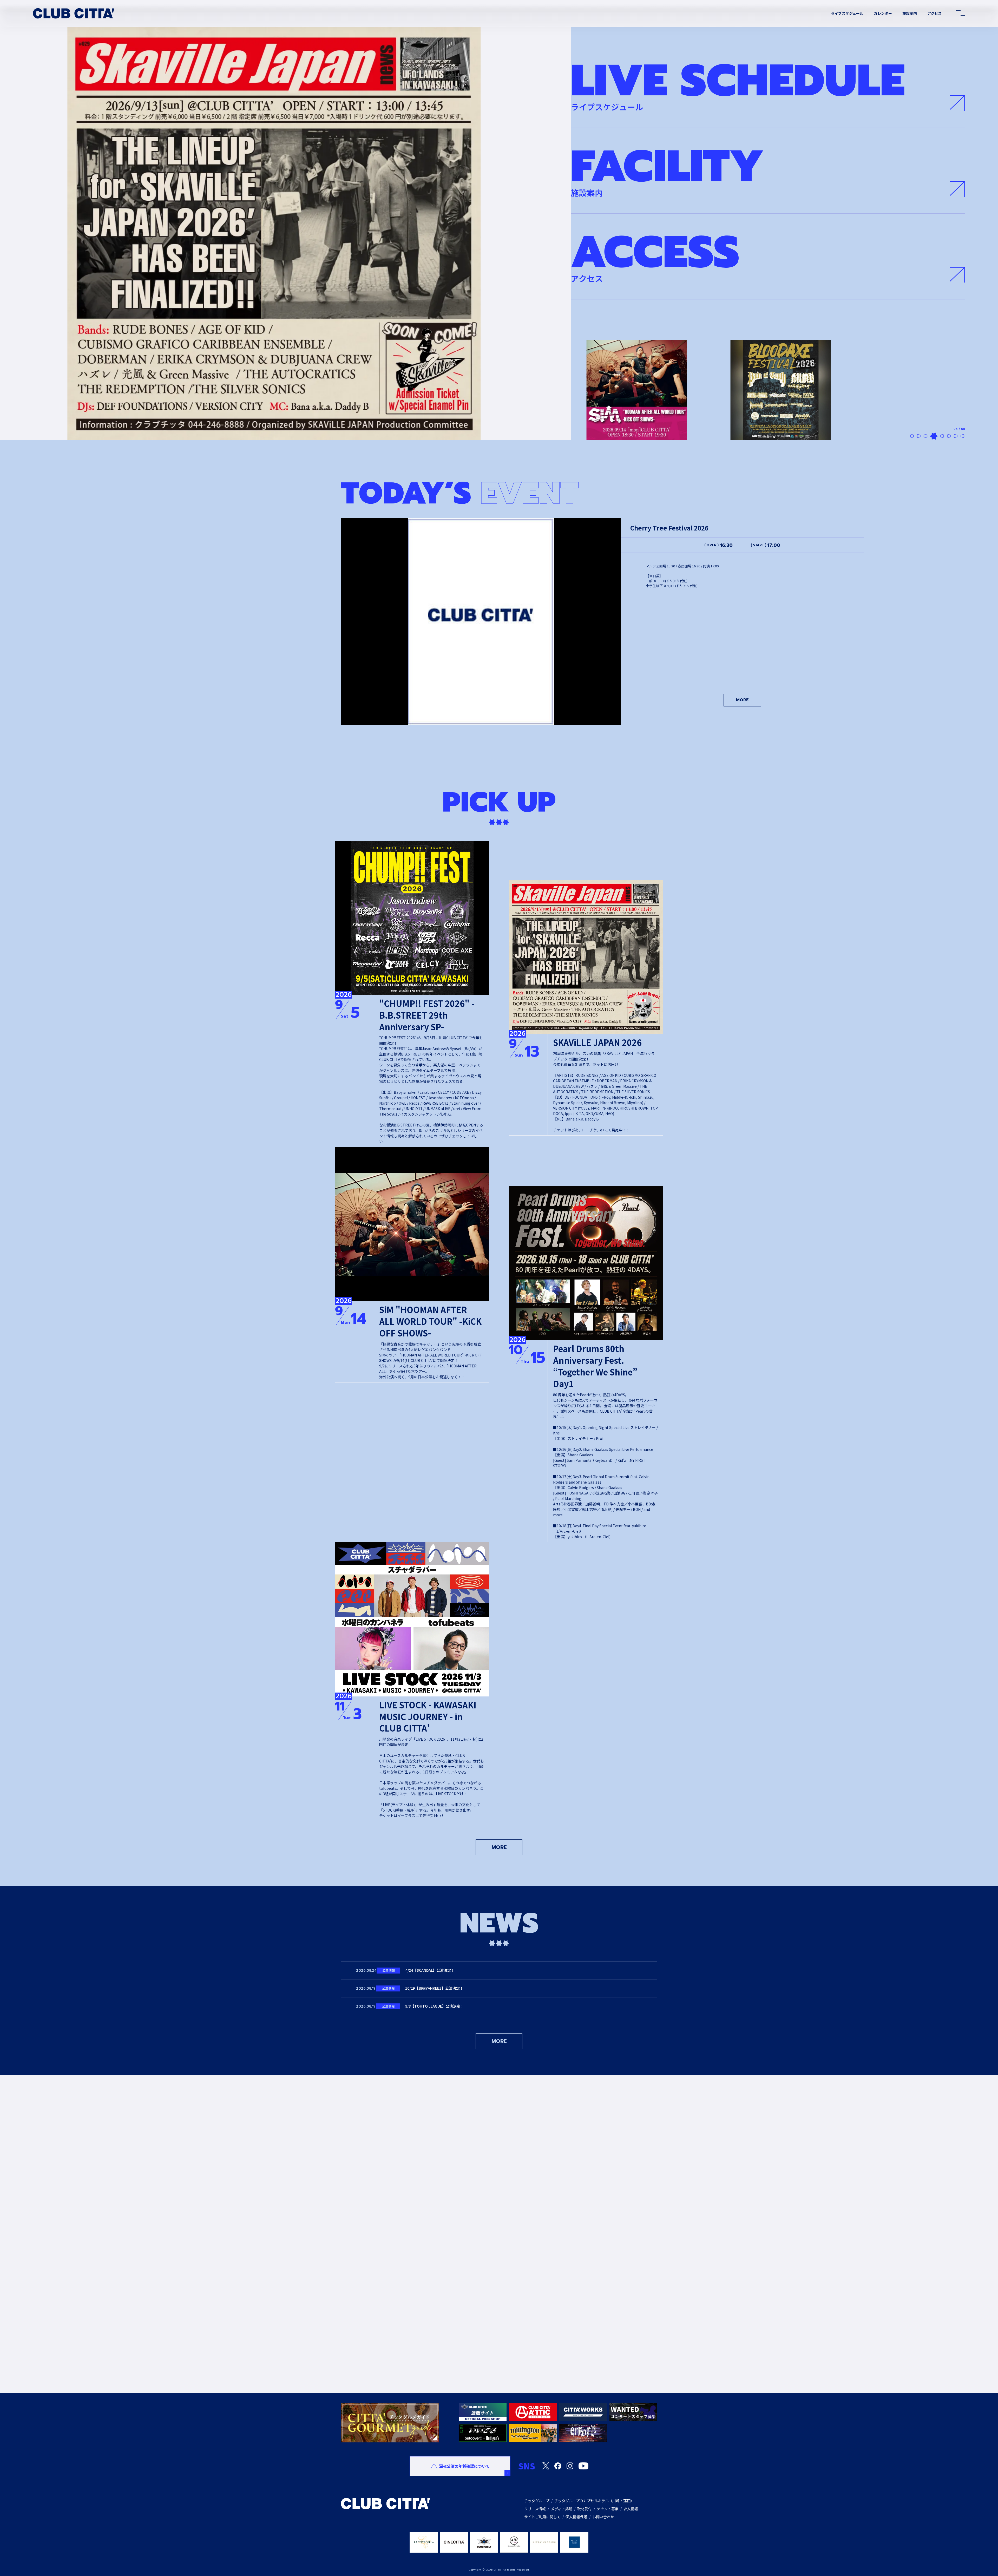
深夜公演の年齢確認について (464, 2466)
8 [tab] (962, 436)
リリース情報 (535, 2509)
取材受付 (585, 2509)
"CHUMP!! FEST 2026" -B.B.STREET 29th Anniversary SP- (427, 1015)
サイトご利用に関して (542, 2517)
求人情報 (631, 2509)
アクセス (934, 13)
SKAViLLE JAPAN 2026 (597, 1042)
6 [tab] (946, 436)
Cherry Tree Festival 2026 (669, 528)
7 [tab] (954, 436)
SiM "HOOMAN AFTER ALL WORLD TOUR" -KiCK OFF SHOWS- (430, 1321)
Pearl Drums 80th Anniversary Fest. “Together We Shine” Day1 (595, 1366)
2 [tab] (919, 436)
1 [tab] (912, 436)
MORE (742, 700)
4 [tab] (932, 436)
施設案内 (910, 13)
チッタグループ (537, 2501)
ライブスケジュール (847, 13)
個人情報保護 (576, 2517)
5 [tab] (939, 436)
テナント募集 (608, 2509)
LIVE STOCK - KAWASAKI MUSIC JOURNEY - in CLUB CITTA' (428, 1716)
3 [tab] (925, 436)
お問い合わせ (603, 2517)
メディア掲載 (562, 2509)
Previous (337, 2264)
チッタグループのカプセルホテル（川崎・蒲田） (594, 2501)
